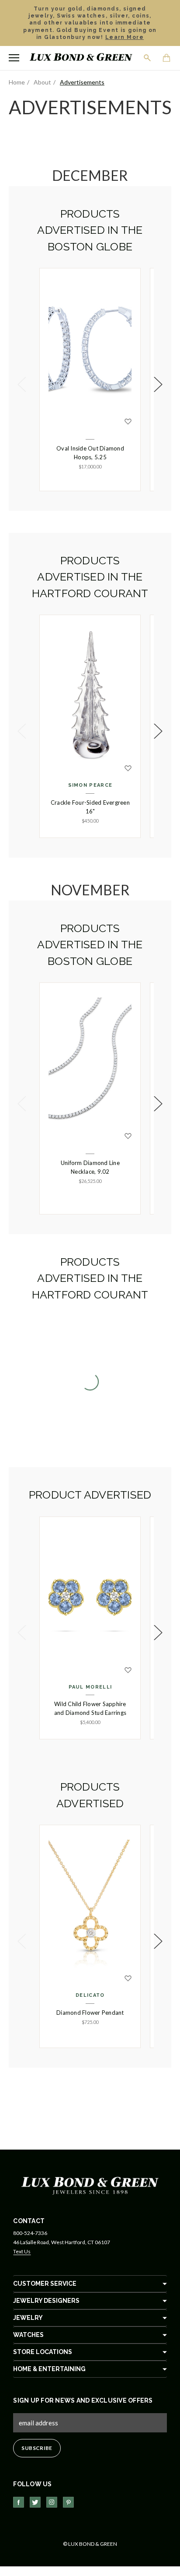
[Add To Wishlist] (128, 422)
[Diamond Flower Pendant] (90, 1905)
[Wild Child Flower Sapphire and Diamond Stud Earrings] (90, 1597)
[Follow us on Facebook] (19, 2502)
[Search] (148, 58)
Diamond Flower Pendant (90, 2013)
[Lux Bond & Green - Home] (81, 58)
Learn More (125, 37)
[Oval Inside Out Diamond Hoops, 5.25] (90, 348)
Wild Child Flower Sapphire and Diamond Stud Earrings (90, 1708)
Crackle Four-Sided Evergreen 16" (90, 807)
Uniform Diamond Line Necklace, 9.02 (90, 1167)
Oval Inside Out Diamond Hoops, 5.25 (90, 453)
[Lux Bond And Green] (90, 2185)
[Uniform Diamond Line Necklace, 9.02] (90, 1063)
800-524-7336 (30, 2233)
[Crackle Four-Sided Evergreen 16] (90, 695)
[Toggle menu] (14, 58)
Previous (22, 384)
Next (158, 384)
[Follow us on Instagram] (52, 2502)
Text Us (22, 2251)
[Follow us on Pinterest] (68, 2502)
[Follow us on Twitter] (35, 2502)
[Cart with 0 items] (167, 59)
